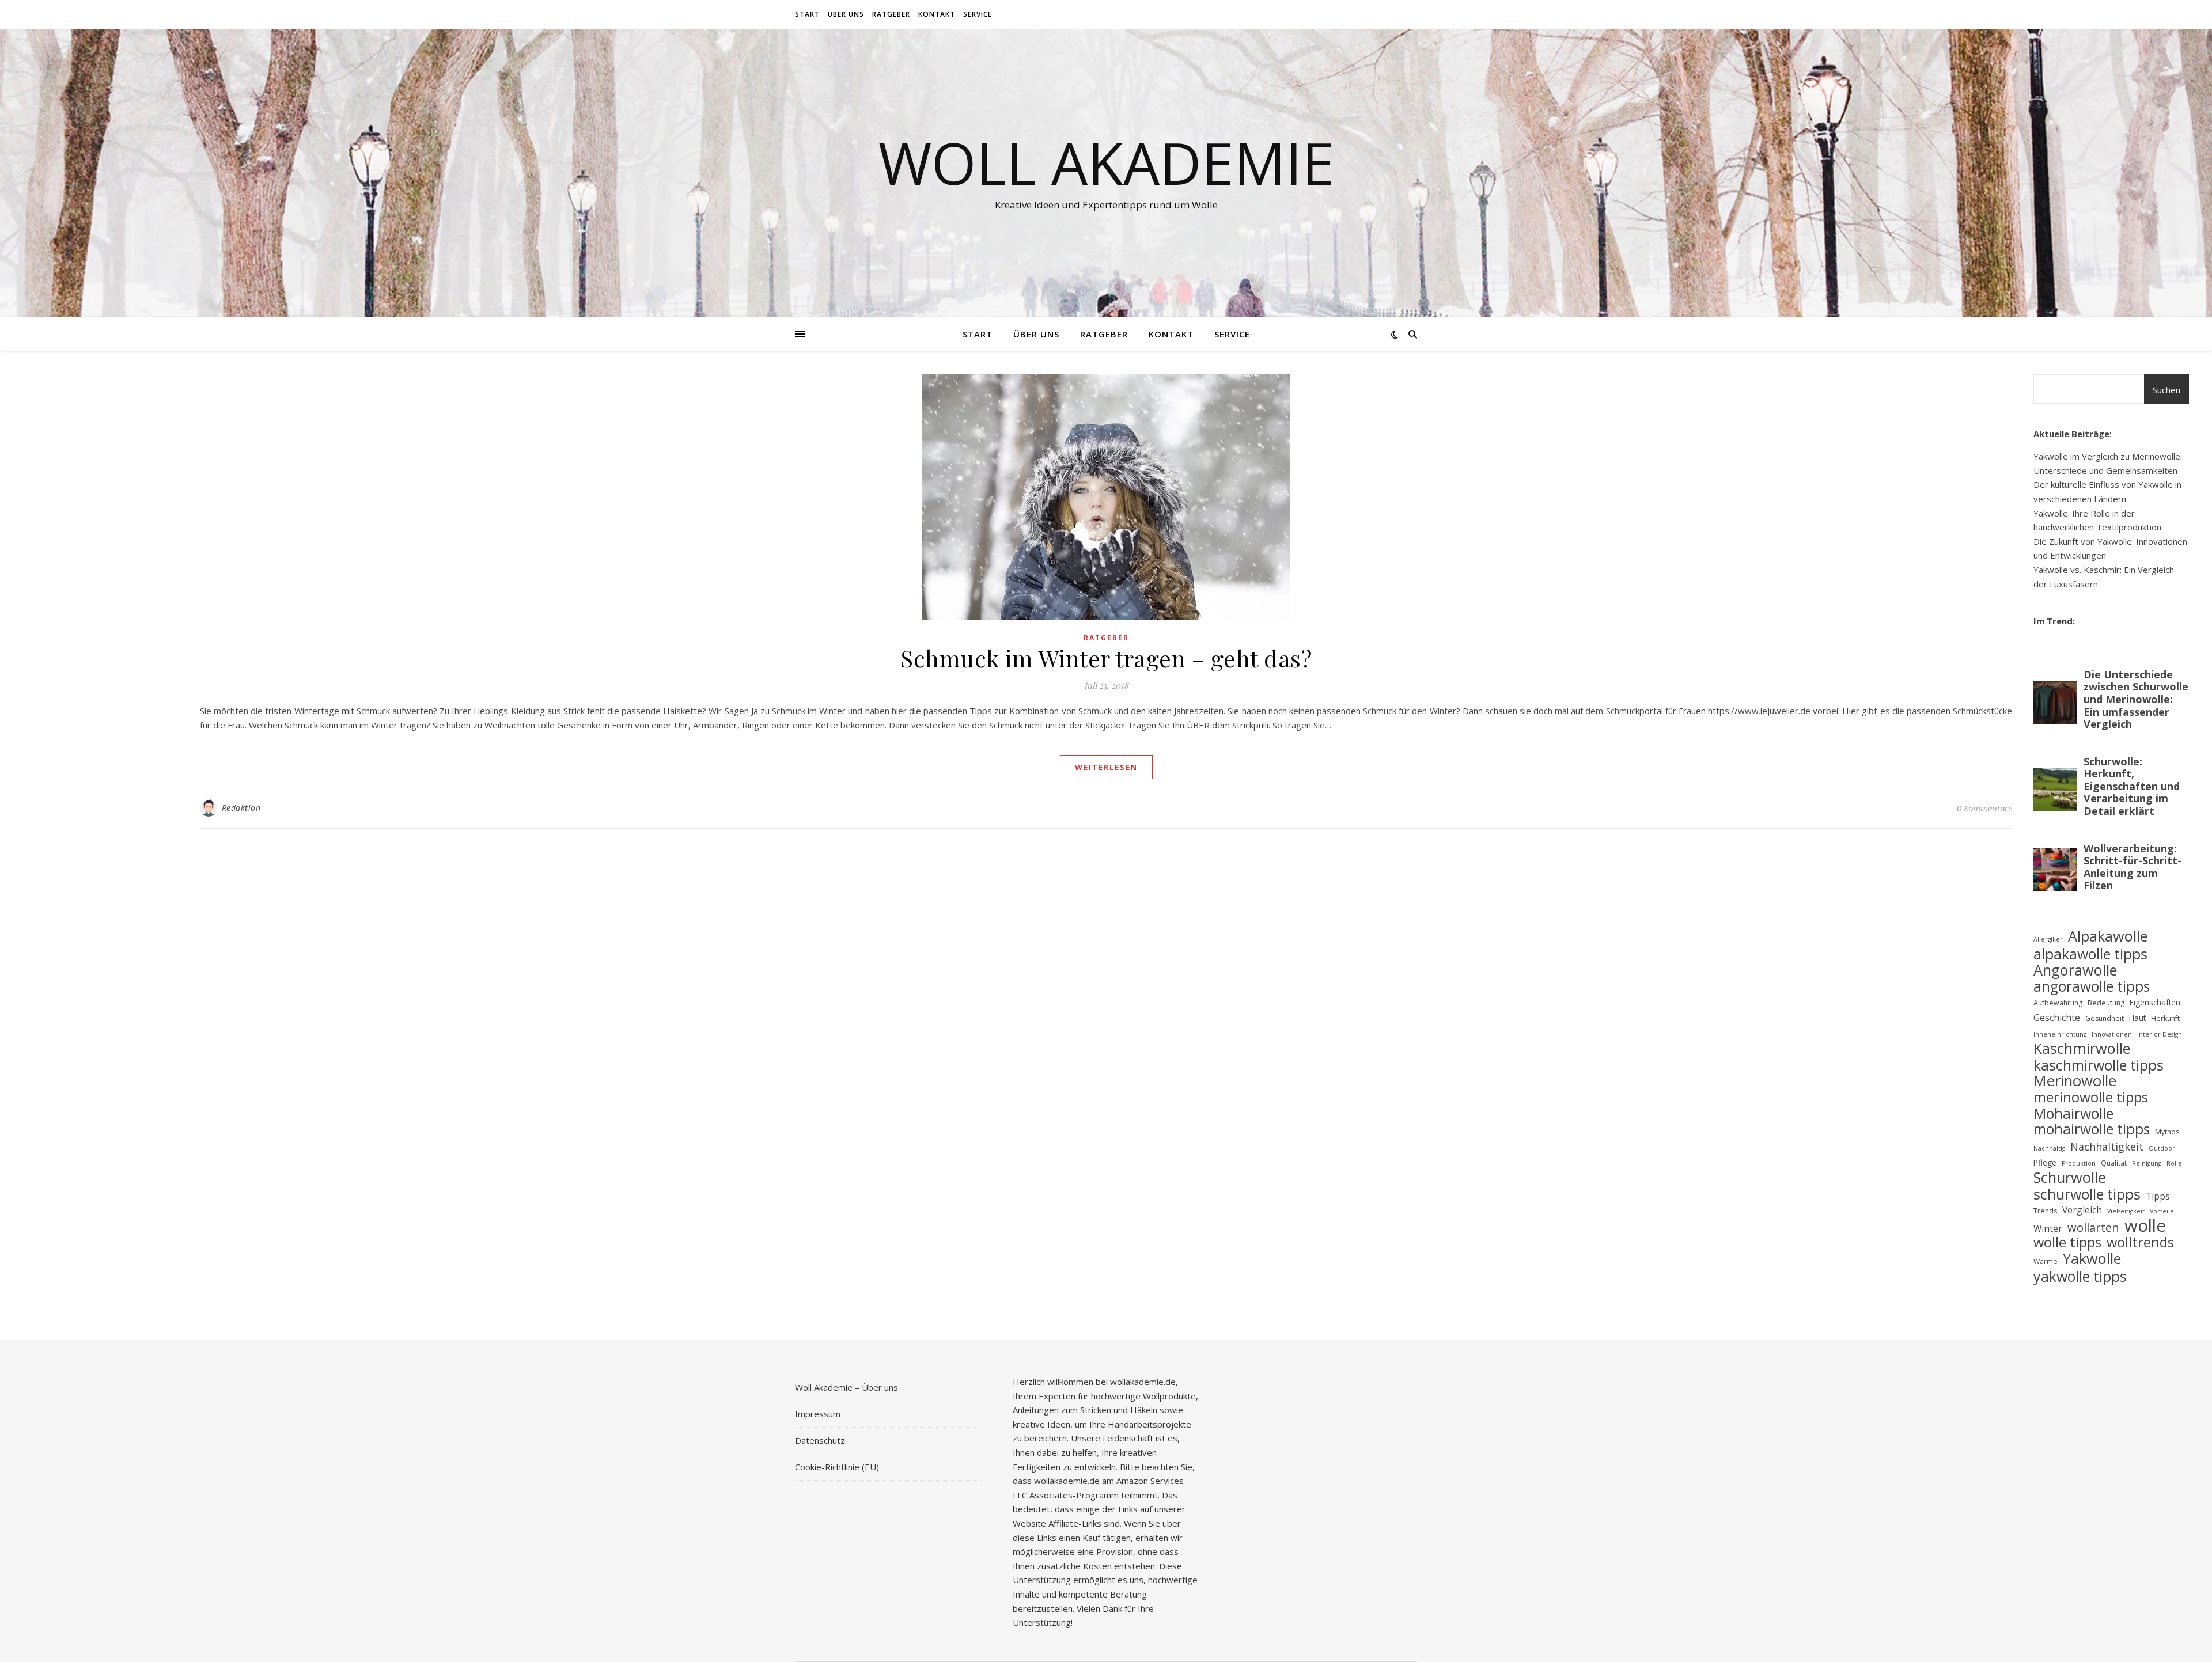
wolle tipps (2067, 1242)
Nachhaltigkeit (2107, 1147)
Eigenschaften (2155, 1002)
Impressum (818, 1414)
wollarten (2093, 1228)
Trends (2045, 1211)
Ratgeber (891, 14)
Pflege (2045, 1162)
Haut (2137, 1018)
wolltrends (2140, 1242)
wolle (2145, 1226)
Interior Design (2160, 1034)
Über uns (846, 14)
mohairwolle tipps (2092, 1130)
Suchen (2166, 390)
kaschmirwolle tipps (2099, 1065)
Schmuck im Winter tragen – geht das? (1106, 658)
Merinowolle (2075, 1081)
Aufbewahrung (2058, 1003)
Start (807, 14)
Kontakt (937, 14)
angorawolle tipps (2092, 987)
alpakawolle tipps (2090, 954)
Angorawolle (2075, 970)
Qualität (2114, 1163)
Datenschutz (820, 1440)
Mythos (2167, 1132)
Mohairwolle (2073, 1113)
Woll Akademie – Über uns (846, 1387)
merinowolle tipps (2091, 1097)
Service (978, 14)
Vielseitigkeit (2126, 1211)
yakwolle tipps (2080, 1276)
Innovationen (2112, 1034)
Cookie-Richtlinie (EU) (837, 1467)
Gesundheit (2105, 1018)
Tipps (2158, 1196)
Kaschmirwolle (2082, 1048)
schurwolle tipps (2087, 1194)
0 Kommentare (1984, 808)
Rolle (2174, 1163)
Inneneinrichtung (2060, 1034)
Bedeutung (2106, 1003)
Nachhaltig (2049, 1148)
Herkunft (2165, 1018)
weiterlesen (1106, 767)
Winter (2048, 1228)
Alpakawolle (2108, 936)
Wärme (2046, 1261)
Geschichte (2057, 1018)
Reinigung (2147, 1163)
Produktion (2079, 1163)
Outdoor (2162, 1148)
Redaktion (241, 808)
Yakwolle (2092, 1259)
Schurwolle (2070, 1178)
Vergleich (2082, 1210)
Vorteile (2162, 1211)
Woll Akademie (1106, 162)
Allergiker (2048, 939)
